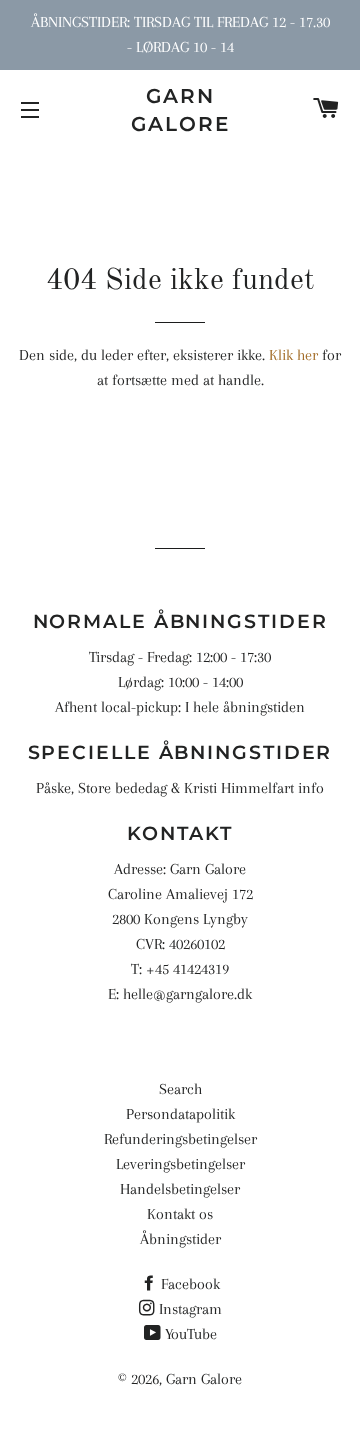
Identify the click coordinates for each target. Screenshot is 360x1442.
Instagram (190, 1309)
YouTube (191, 1334)
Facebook (190, 1284)
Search (180, 1089)
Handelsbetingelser (180, 1189)
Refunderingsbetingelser (180, 1139)
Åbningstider (180, 1239)
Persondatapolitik (180, 1114)
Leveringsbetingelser (180, 1164)
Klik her (293, 355)
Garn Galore (180, 110)
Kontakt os (180, 1214)
